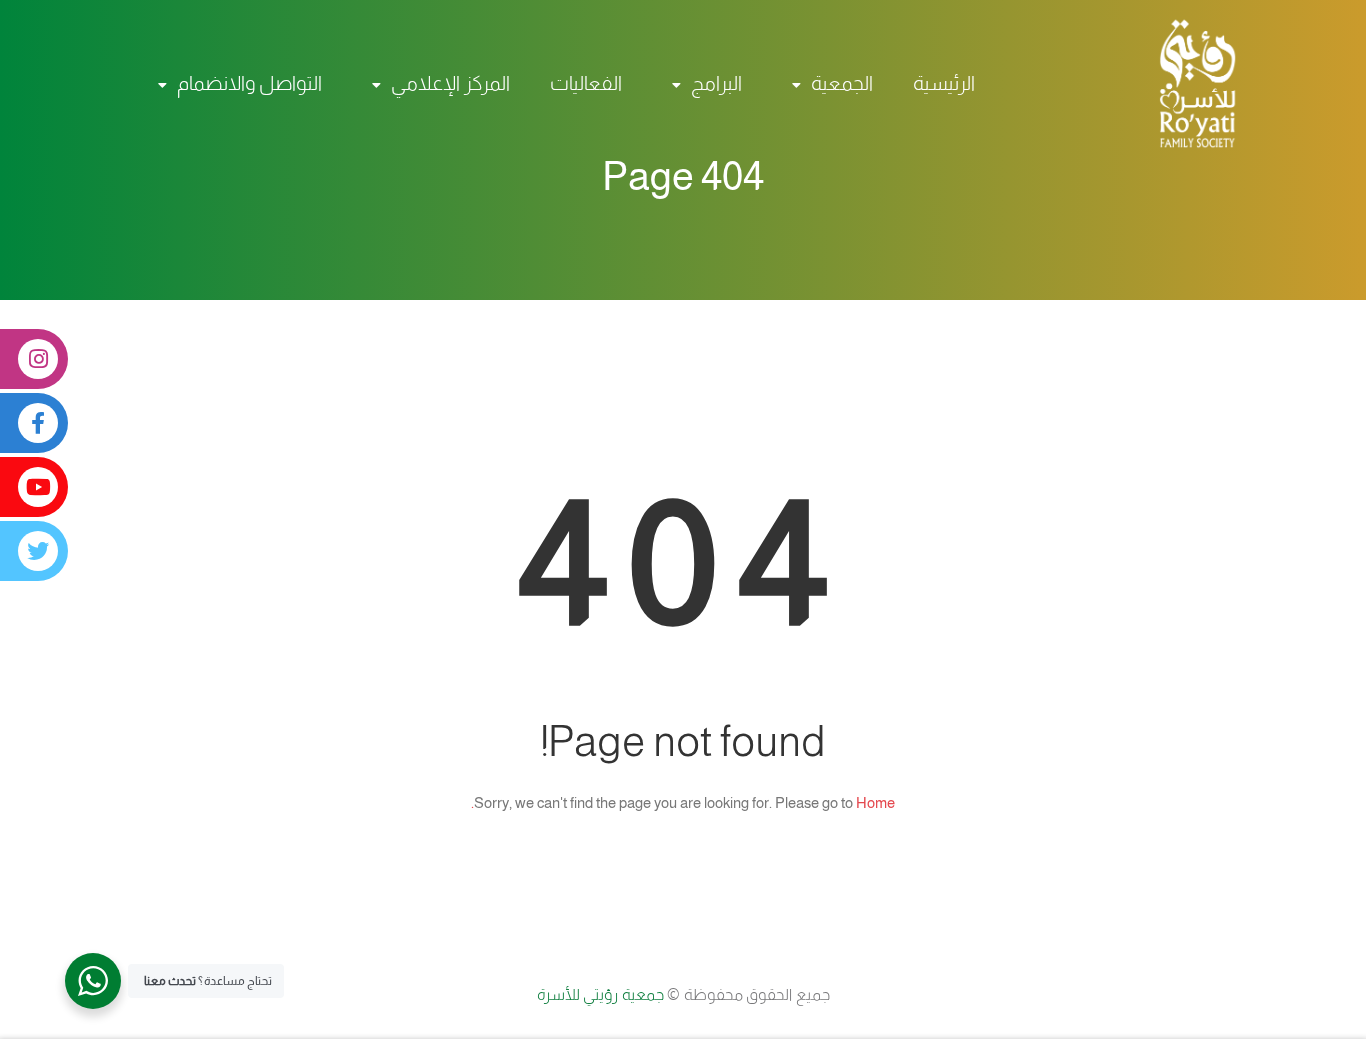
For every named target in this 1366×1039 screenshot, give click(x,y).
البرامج (716, 83)
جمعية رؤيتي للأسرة (602, 994)
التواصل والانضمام (249, 83)
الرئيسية (944, 83)
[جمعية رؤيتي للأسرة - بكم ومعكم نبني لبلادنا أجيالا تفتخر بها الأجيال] (1188, 83)
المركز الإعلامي (450, 83)
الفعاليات (586, 83)
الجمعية (842, 83)
